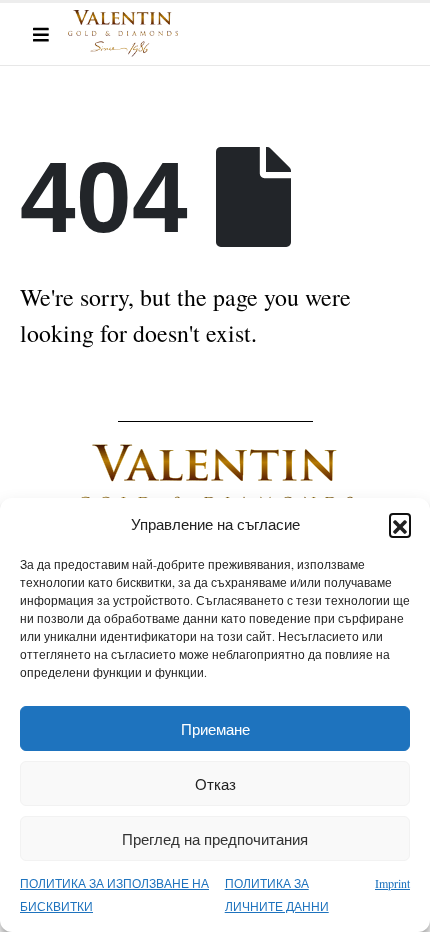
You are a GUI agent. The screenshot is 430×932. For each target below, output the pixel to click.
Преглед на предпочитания (215, 839)
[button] (400, 524)
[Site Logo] (123, 33)
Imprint (392, 883)
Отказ (215, 784)
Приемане (215, 729)
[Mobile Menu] (41, 34)
